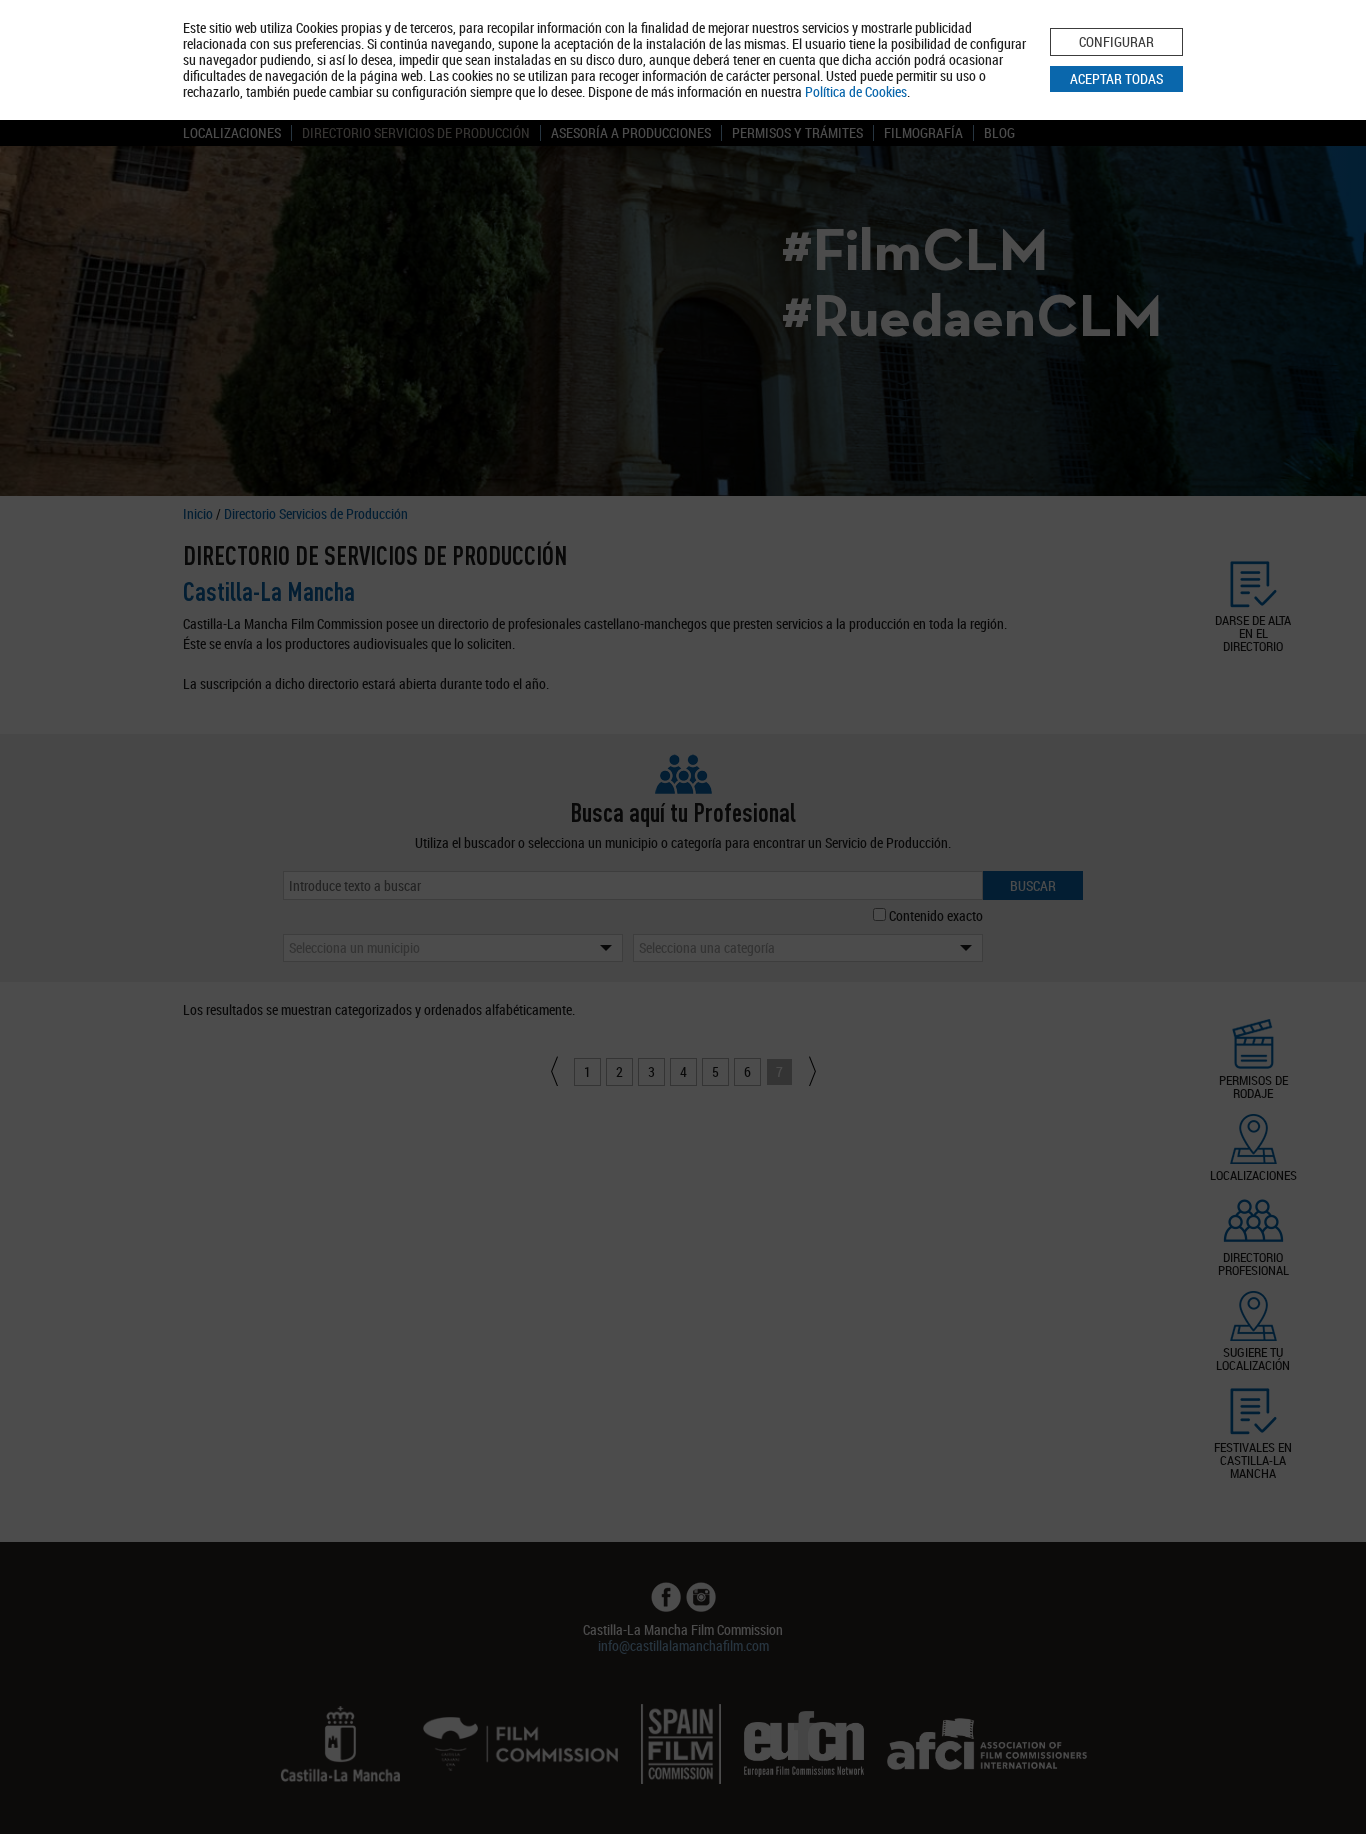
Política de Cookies (856, 91)
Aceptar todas (1116, 78)
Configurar (1116, 41)
